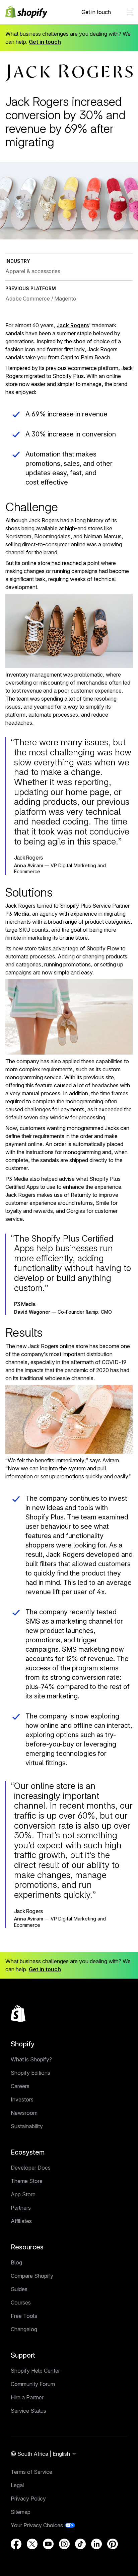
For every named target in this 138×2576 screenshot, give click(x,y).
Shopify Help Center (35, 2371)
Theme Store (27, 2181)
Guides (19, 2289)
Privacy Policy (28, 2499)
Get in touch (96, 12)
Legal (17, 2485)
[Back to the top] (18, 2014)
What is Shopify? (31, 2059)
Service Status (28, 2411)
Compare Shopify (32, 2276)
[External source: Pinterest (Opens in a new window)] (113, 2544)
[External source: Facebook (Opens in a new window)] (16, 2544)
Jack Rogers (73, 325)
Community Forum (33, 2384)
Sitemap (21, 2512)
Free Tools (24, 2316)
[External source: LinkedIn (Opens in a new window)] (96, 2544)
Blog (16, 2262)
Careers (20, 2086)
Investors (22, 2099)
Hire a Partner (27, 2397)
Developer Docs (31, 2168)
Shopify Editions (30, 2073)
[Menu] (130, 12)
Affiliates (21, 2221)
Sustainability (27, 2126)
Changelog (24, 2329)
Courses (21, 2303)
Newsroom (24, 2113)
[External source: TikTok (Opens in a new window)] (80, 2544)
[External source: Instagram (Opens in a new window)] (64, 2544)
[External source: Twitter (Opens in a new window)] (32, 2544)
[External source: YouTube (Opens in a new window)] (48, 2544)
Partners (21, 2208)
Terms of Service (31, 2472)
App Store (23, 2194)
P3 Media (17, 914)
